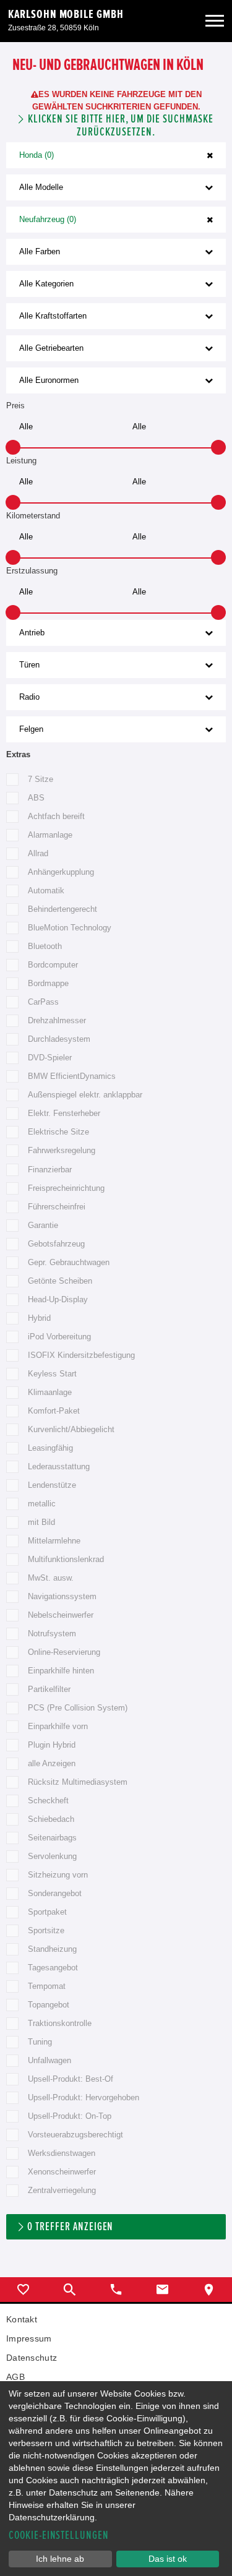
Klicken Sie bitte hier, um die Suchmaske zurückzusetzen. (120, 126)
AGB (15, 2377)
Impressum (29, 2338)
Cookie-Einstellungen (59, 2535)
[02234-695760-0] (116, 2290)
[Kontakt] (162, 2290)
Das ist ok (168, 2559)
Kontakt (22, 2319)
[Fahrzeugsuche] (70, 2290)
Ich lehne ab (60, 2559)
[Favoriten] (23, 2290)
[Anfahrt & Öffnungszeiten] (209, 2290)
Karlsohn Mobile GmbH (66, 14)
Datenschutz (32, 2358)
